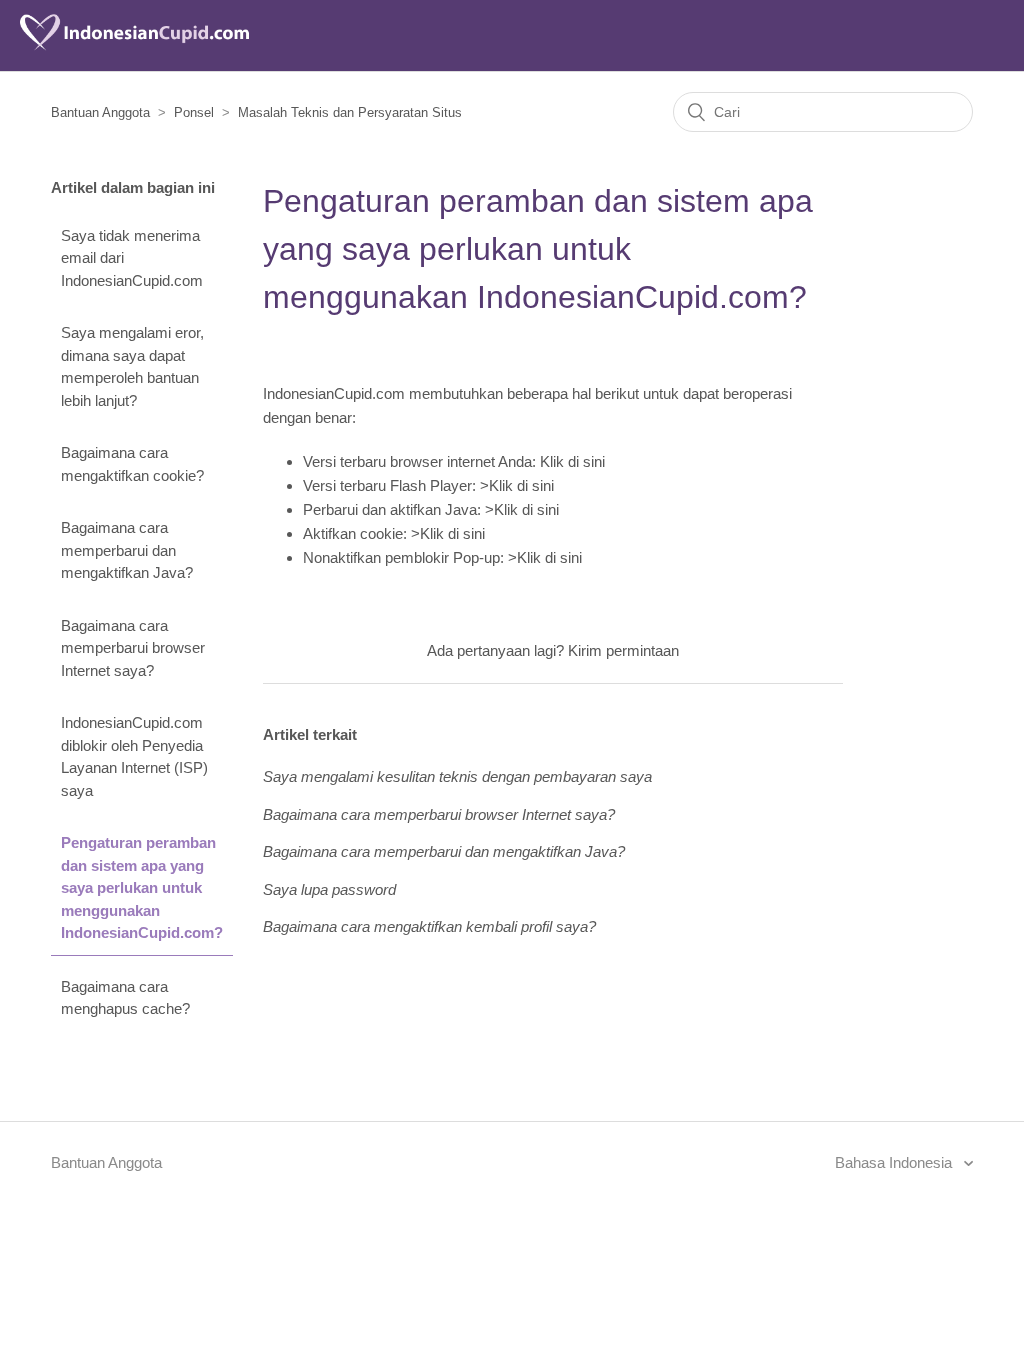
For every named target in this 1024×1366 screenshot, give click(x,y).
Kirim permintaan (623, 650)
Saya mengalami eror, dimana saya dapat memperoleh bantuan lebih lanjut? (132, 366)
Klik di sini (572, 461)
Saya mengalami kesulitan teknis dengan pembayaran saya (457, 776)
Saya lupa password (329, 889)
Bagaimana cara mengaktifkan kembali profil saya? (429, 926)
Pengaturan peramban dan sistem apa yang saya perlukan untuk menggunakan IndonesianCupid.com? (142, 887)
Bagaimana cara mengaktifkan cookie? (132, 464)
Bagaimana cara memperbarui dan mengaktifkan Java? (127, 550)
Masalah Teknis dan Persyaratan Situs (350, 112)
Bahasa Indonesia (895, 1162)
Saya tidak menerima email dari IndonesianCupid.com (132, 258)
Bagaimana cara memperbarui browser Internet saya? (133, 648)
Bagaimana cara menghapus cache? (125, 998)
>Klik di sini (517, 485)
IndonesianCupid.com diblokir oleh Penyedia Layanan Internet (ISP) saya (134, 756)
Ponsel (194, 112)
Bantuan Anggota (100, 112)
